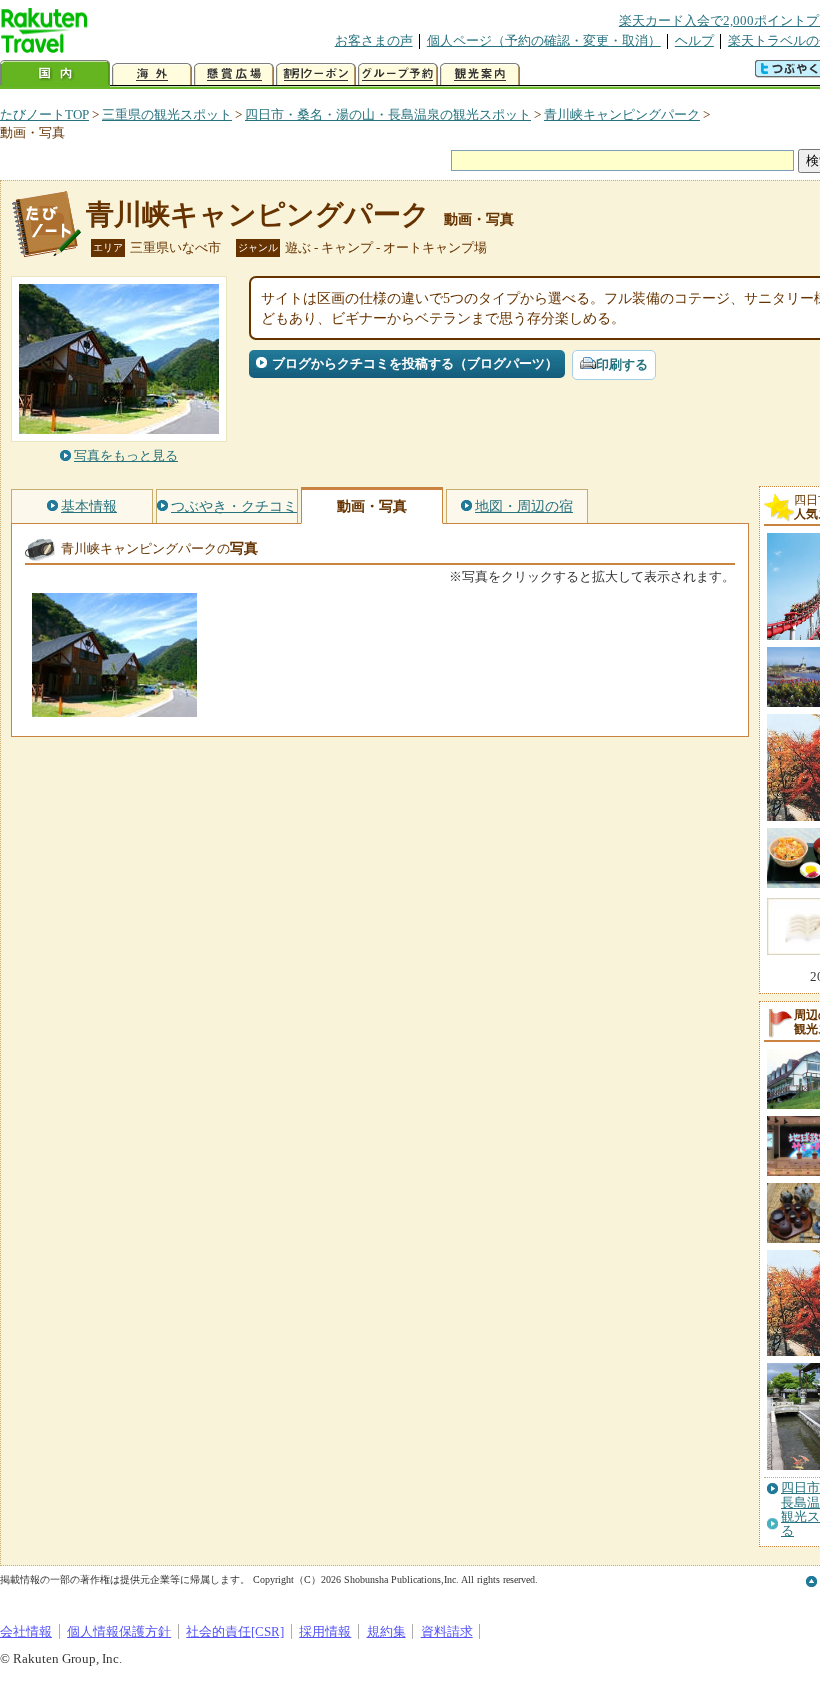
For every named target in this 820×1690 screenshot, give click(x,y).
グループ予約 (398, 74)
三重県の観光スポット (167, 114)
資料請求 (447, 1631)
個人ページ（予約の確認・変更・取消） (544, 40)
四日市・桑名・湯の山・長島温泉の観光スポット (388, 114)
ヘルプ (694, 40)
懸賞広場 (234, 74)
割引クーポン (316, 74)
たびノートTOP (44, 114)
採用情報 (325, 1631)
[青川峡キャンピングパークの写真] (114, 707)
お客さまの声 (374, 40)
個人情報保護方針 (119, 1631)
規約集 (386, 1631)
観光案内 (480, 74)
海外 (152, 74)
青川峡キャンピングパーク (622, 114)
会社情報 (26, 1631)
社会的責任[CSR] (235, 1631)
